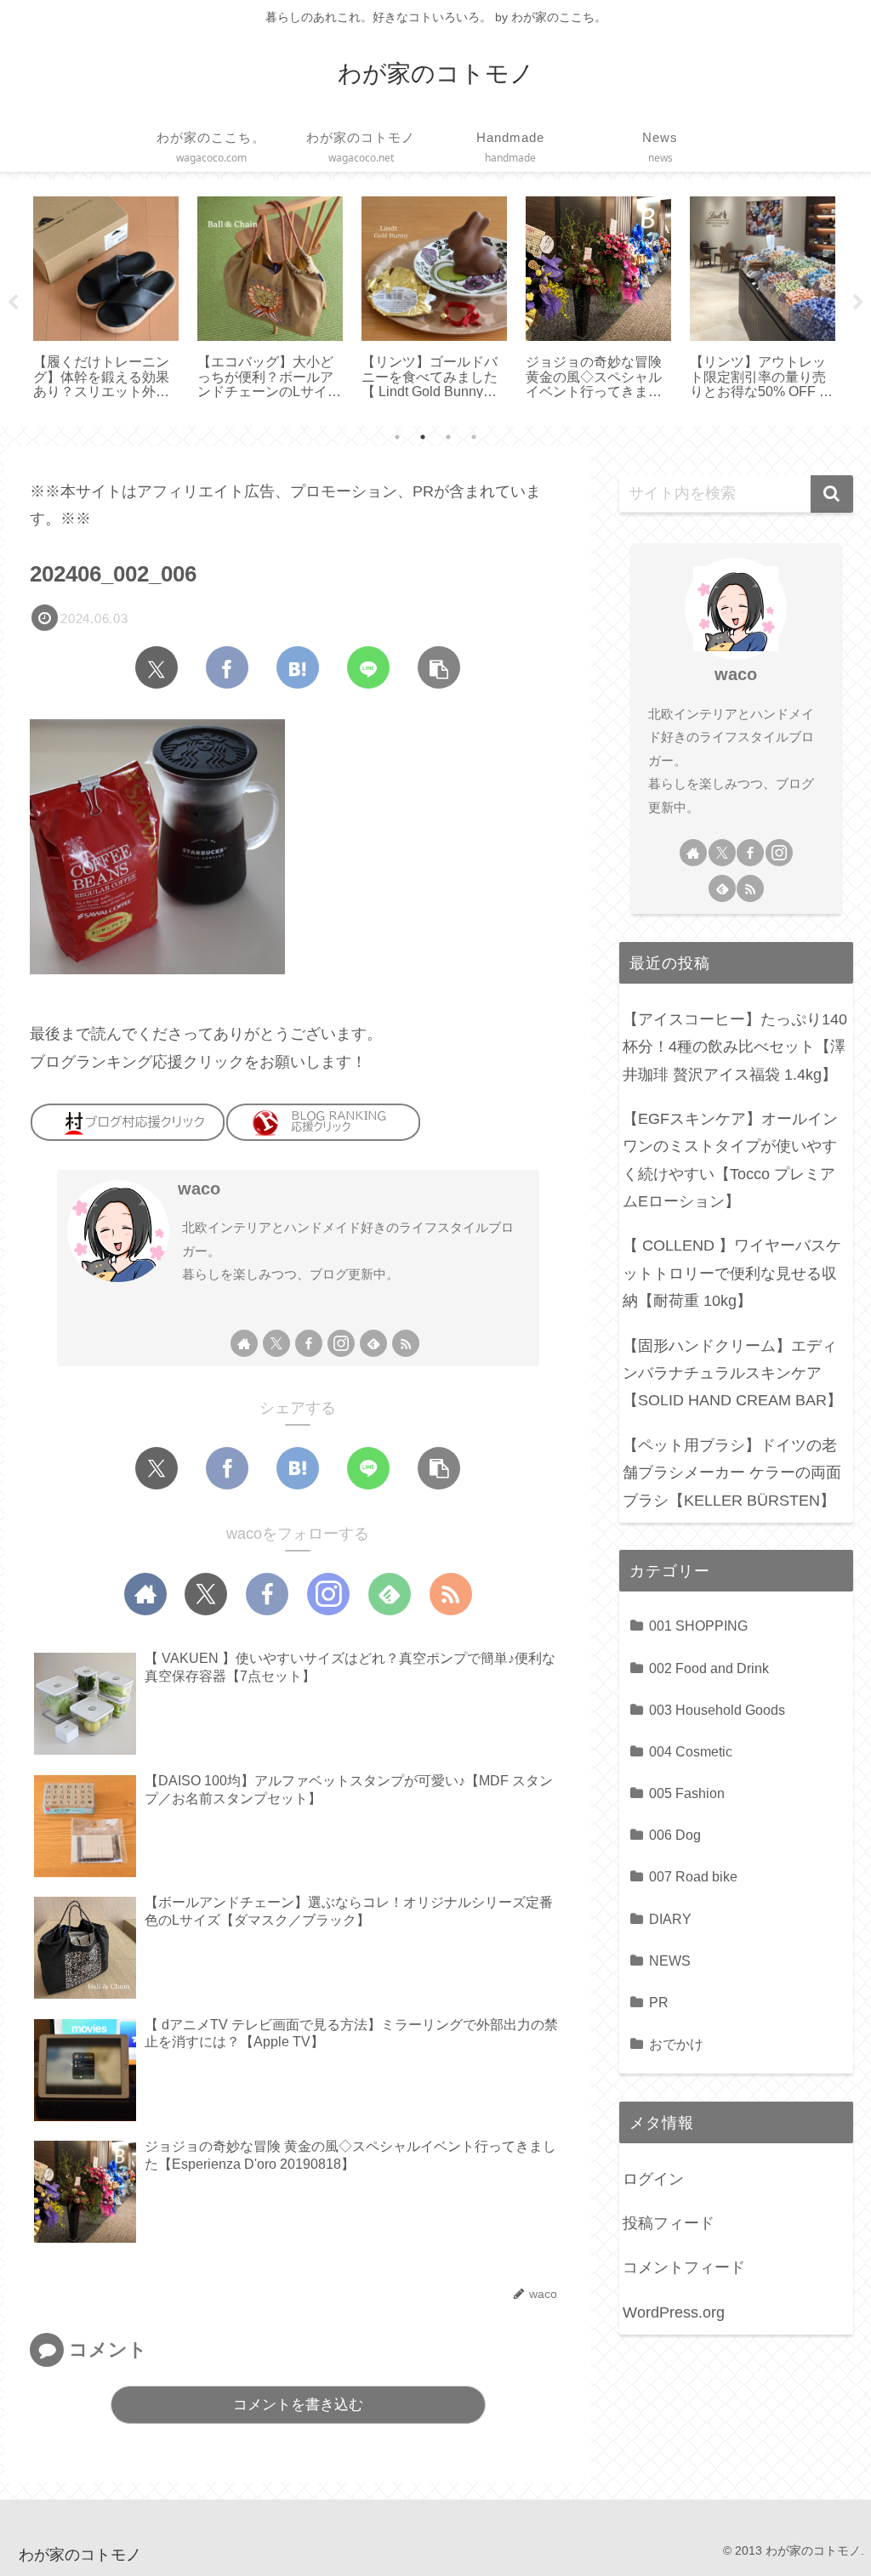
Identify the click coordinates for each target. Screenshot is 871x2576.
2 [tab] (423, 437)
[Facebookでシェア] (227, 667)
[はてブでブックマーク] (298, 667)
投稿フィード (669, 2223)
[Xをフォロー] (276, 1343)
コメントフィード (684, 2267)
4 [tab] (474, 437)
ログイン (653, 2179)
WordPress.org (674, 2312)
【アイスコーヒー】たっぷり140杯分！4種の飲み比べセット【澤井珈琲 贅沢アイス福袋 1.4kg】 (735, 1047)
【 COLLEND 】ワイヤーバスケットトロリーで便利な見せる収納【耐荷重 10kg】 (732, 1273)
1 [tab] (397, 437)
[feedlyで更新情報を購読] (373, 1343)
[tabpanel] (106, 300)
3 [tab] (448, 437)
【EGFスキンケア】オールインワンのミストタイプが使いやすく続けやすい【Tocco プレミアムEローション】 (730, 1160)
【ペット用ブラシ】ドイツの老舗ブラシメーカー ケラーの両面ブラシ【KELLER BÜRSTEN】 (732, 1473)
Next (858, 303)
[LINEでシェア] (368, 667)
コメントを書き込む (298, 2405)
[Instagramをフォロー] (341, 1343)
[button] (439, 667)
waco (199, 1189)
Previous (13, 303)
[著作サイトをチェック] (244, 1343)
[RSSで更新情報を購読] (406, 1343)
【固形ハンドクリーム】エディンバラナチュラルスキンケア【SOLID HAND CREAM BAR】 (732, 1373)
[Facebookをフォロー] (309, 1343)
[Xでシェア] (157, 667)
